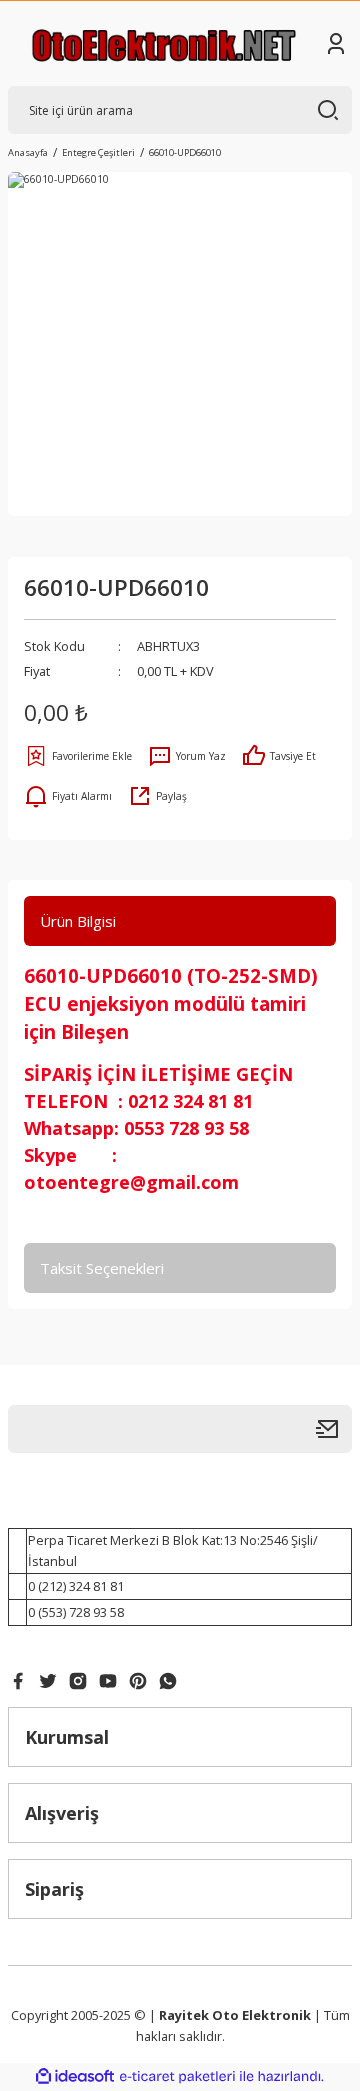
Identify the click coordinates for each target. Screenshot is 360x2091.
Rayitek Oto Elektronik (235, 2015)
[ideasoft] (75, 2077)
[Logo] (164, 43)
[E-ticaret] (177, 2076)
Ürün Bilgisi (78, 921)
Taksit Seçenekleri (102, 1268)
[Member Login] (336, 44)
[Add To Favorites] (78, 756)
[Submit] (334, 1429)
